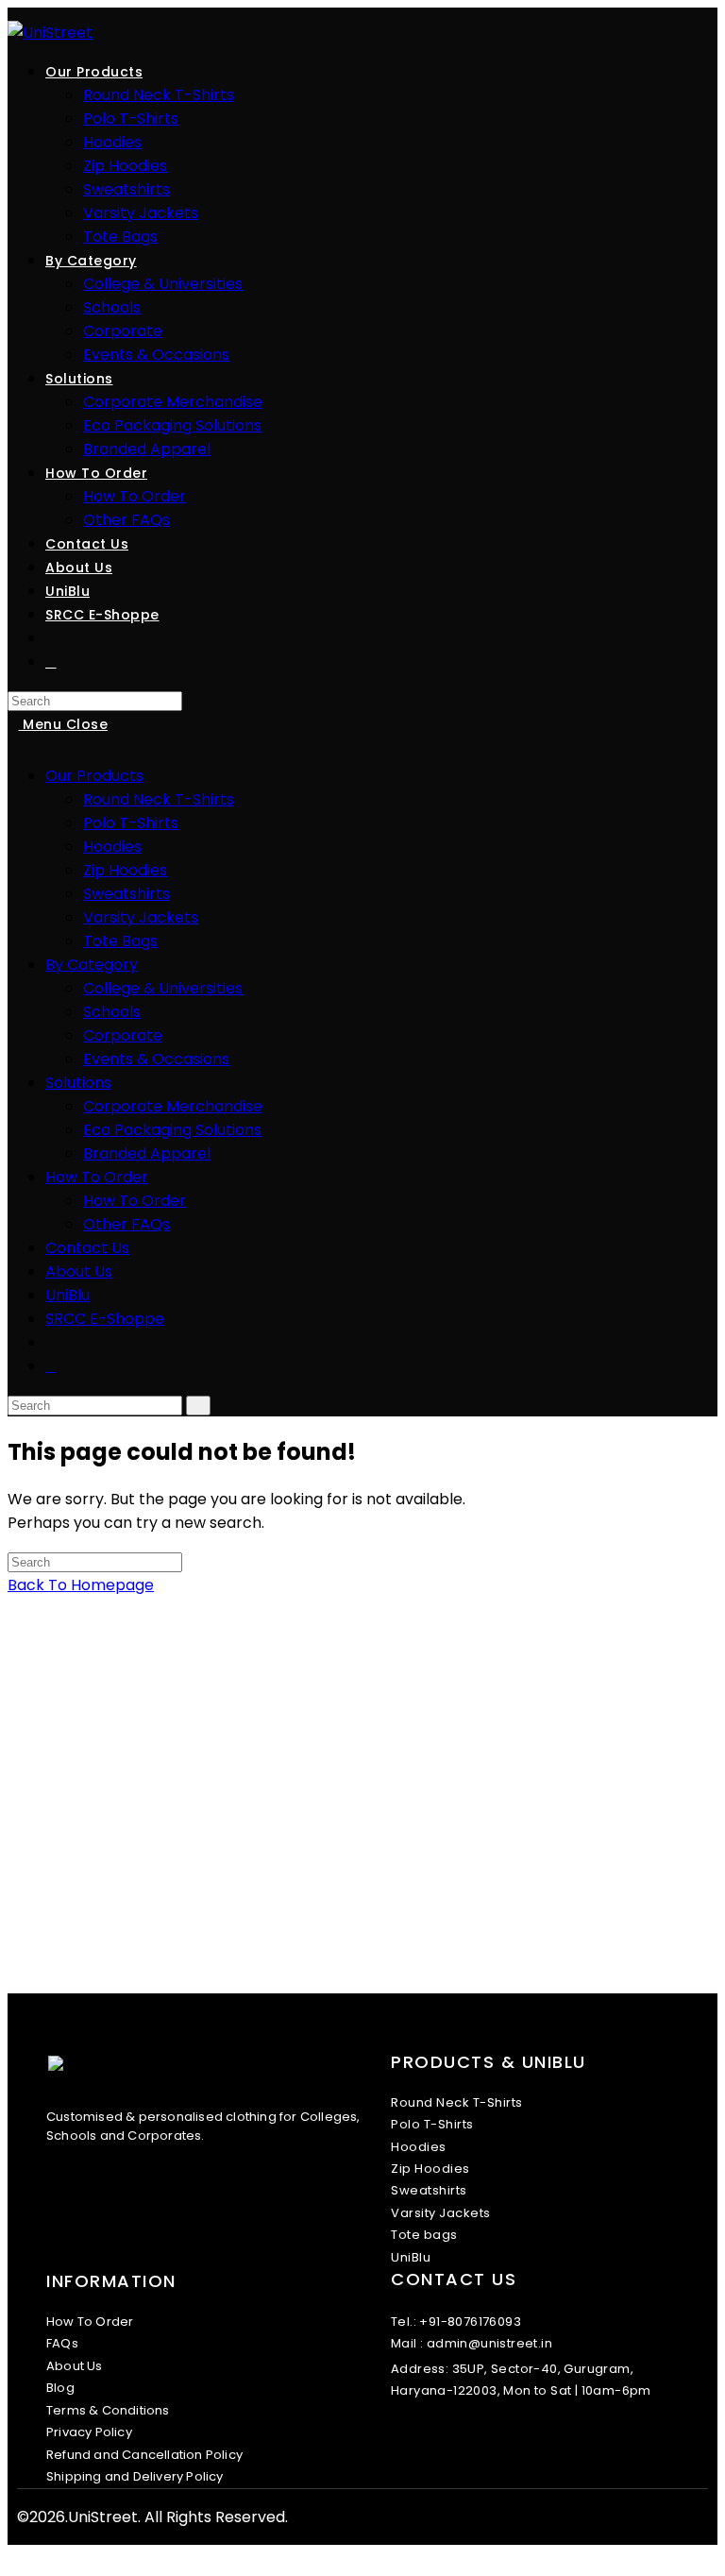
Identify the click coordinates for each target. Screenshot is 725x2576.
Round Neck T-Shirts (159, 799)
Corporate (123, 1035)
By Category (92, 965)
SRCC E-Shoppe (105, 1319)
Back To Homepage (81, 1585)
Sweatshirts (126, 894)
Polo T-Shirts (131, 823)
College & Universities (163, 988)
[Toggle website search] (51, 662)
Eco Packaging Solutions (172, 1130)
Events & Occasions (156, 1059)
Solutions (78, 1083)
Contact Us (87, 1248)
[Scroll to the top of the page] (13, 2557)
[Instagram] (446, 2448)
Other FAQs (126, 1224)
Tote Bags (120, 941)
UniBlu (67, 1295)
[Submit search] (198, 1406)
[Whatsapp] (464, 2448)
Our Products (94, 776)
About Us (79, 1271)
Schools (112, 1012)
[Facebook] (427, 2448)
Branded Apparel (147, 1153)
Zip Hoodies (125, 870)
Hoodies (112, 847)
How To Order (97, 1177)
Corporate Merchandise (173, 1106)
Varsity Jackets (141, 917)
